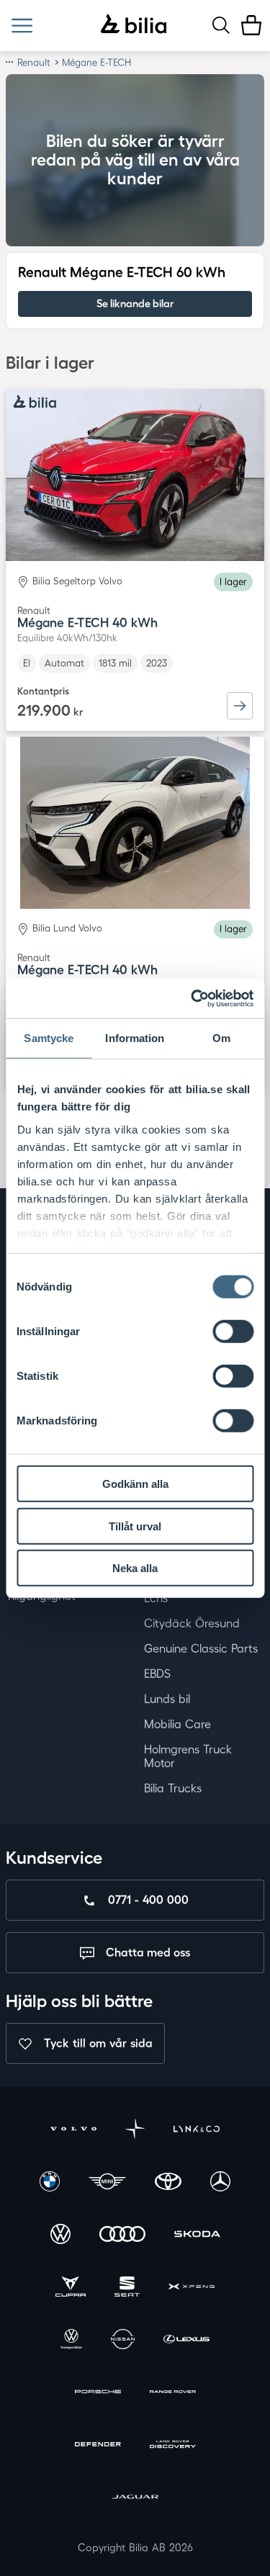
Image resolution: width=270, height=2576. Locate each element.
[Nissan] (123, 2341)
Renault (34, 62)
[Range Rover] (173, 2393)
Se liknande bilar (135, 304)
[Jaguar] (135, 2499)
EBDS (157, 1674)
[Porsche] (98, 2393)
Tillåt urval (135, 1526)
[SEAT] (127, 2288)
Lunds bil (167, 1699)
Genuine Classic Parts (201, 1648)
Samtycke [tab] (49, 1038)
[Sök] (221, 25)
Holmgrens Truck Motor (188, 1756)
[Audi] (122, 2236)
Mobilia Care (177, 1724)
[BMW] (50, 2183)
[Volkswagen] (60, 2236)
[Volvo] (73, 2131)
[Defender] (98, 2446)
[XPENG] (192, 2288)
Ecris (156, 1598)
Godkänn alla (135, 1484)
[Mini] (107, 2183)
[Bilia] (134, 25)
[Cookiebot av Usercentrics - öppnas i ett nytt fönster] (192, 998)
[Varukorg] (251, 25)
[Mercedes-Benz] (220, 2183)
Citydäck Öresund (192, 1623)
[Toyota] (168, 2183)
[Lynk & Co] (197, 2131)
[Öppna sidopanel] (22, 26)
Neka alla (135, 1568)
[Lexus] (186, 2341)
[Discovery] (173, 2446)
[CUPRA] (71, 2288)
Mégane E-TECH (96, 62)
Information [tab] (135, 1038)
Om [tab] (221, 1038)
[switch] (233, 1332)
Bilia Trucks (173, 1788)
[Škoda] (197, 2236)
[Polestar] (135, 2131)
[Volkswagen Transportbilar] (71, 2341)
